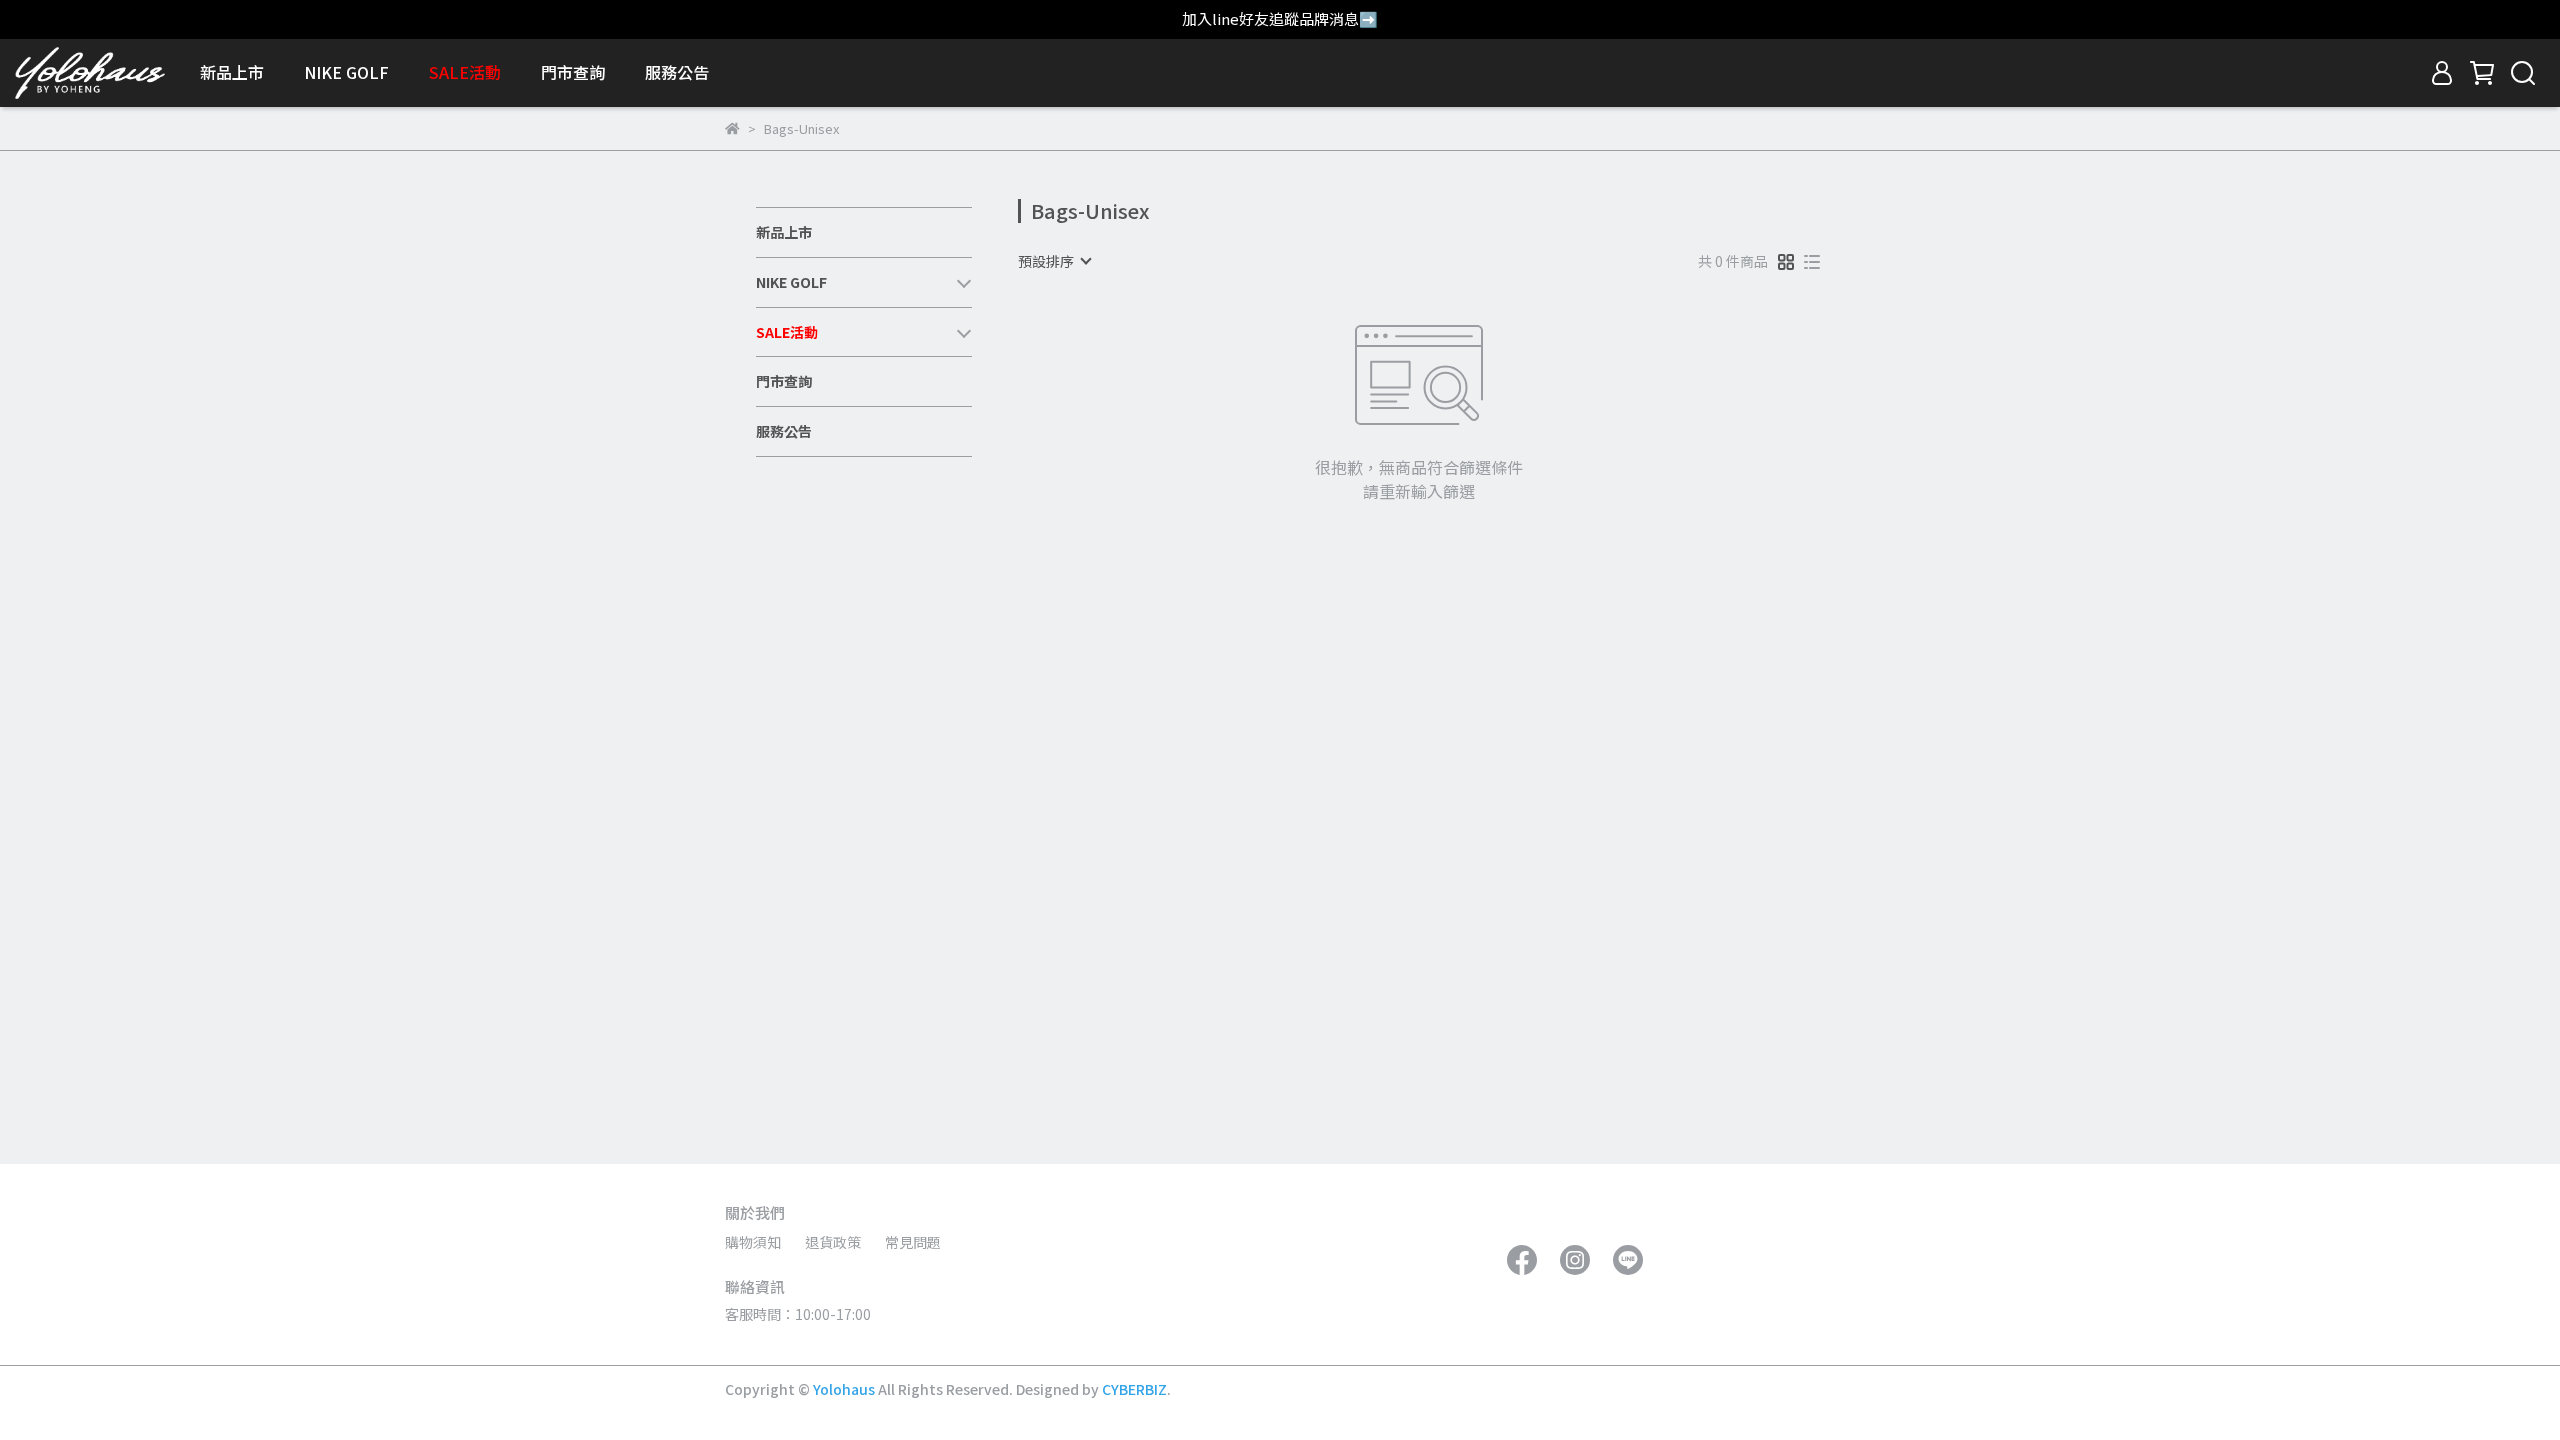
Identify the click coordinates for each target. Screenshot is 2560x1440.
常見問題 (913, 1242)
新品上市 (232, 72)
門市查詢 (573, 72)
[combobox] (1054, 261)
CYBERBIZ (1134, 1389)
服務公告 (677, 72)
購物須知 (753, 1242)
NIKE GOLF (346, 72)
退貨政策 (833, 1242)
